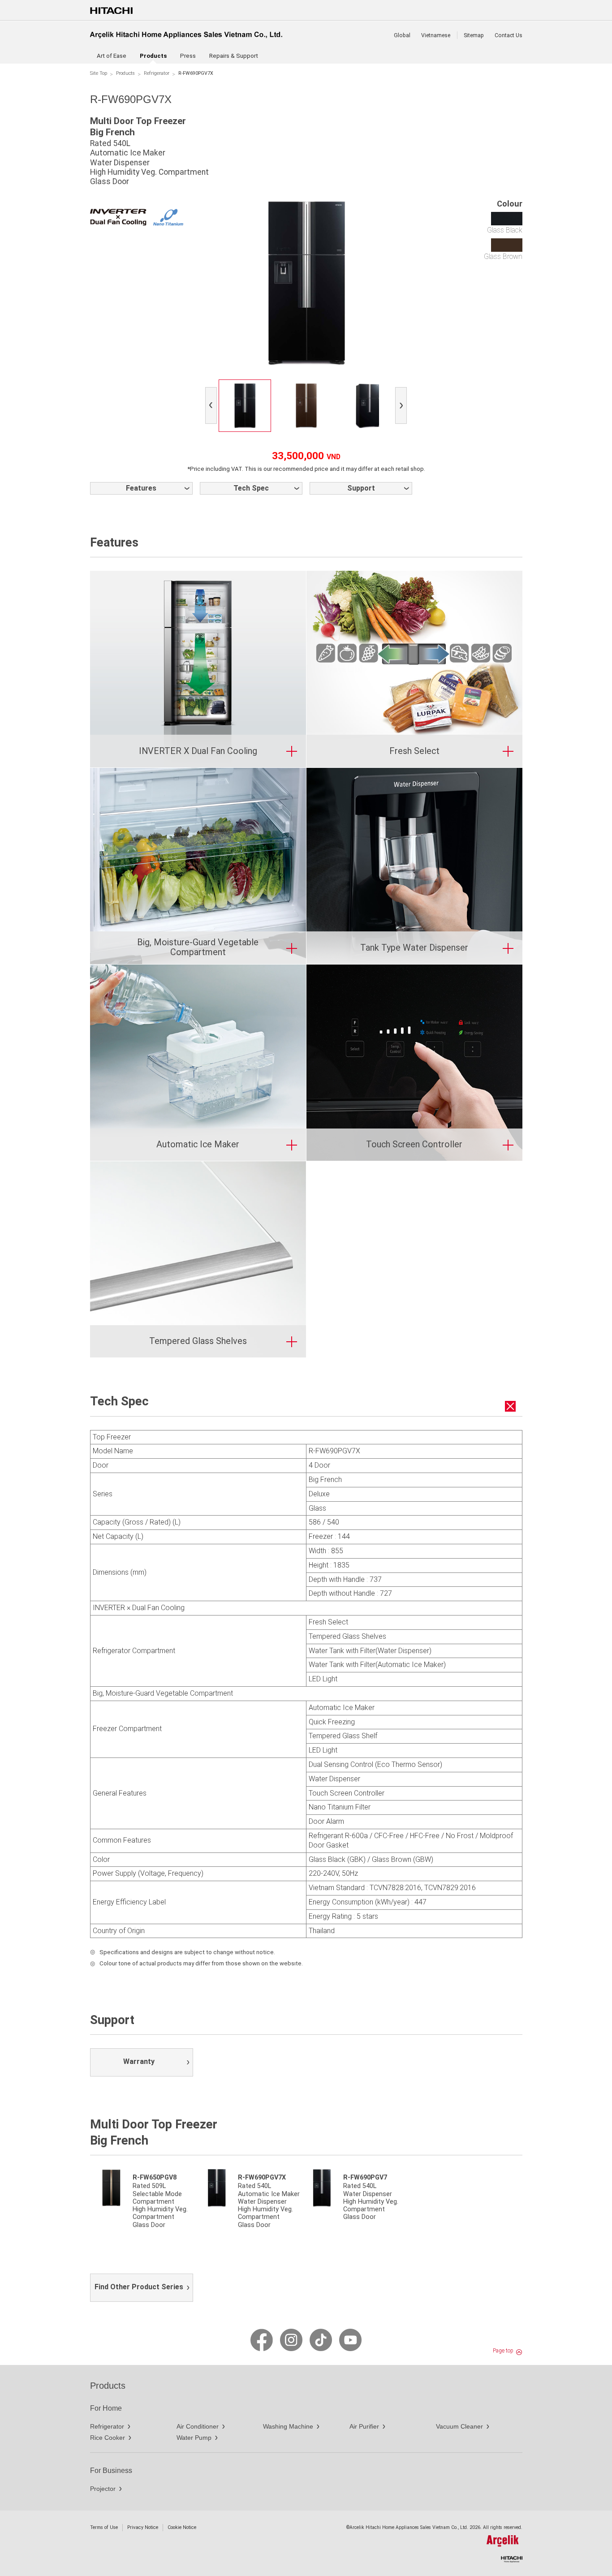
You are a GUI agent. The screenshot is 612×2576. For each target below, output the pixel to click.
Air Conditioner (198, 2426)
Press (188, 56)
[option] (245, 406)
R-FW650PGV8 (155, 2178)
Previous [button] (213, 407)
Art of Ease (112, 56)
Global (402, 35)
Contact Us (509, 35)
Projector (103, 2489)
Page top (503, 2351)
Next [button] (403, 407)
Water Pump (194, 2438)
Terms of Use (104, 2527)
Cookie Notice (182, 2527)
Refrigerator (157, 73)
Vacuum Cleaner (459, 2426)
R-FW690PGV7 (365, 2178)
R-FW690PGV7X (262, 2178)
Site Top (99, 73)
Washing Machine (288, 2426)
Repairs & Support (234, 56)
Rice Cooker (108, 2438)
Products (125, 73)
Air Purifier (364, 2426)
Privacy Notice (143, 2527)
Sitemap (474, 35)
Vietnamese (436, 35)
